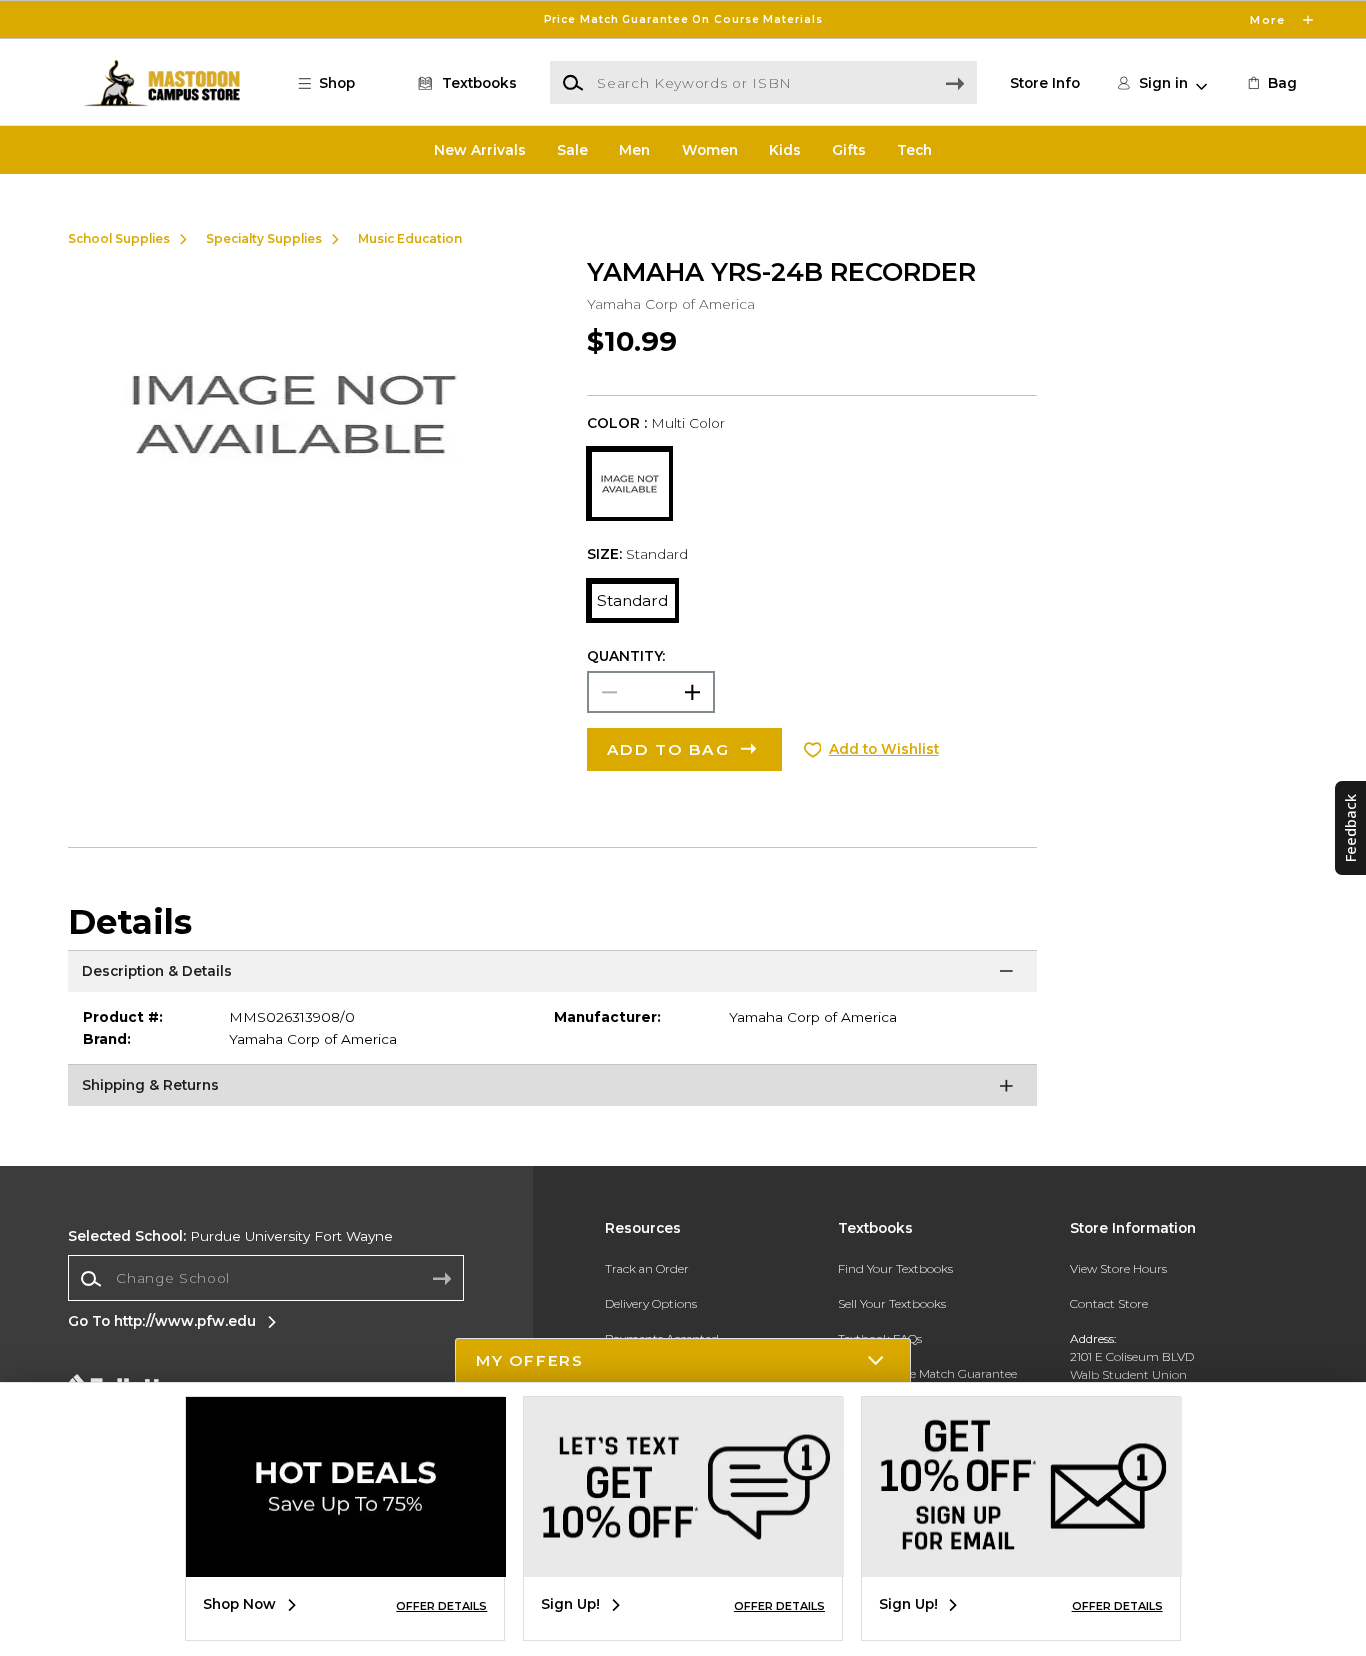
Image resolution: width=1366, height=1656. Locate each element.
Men (634, 150)
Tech (914, 150)
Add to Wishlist (884, 749)
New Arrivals (480, 150)
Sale (572, 150)
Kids (785, 150)
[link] (1271, 83)
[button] (683, 19)
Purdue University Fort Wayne (230, 1236)
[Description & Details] (552, 975)
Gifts (849, 150)
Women (710, 150)
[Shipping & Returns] (552, 1089)
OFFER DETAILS (441, 1606)
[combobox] (266, 1279)
